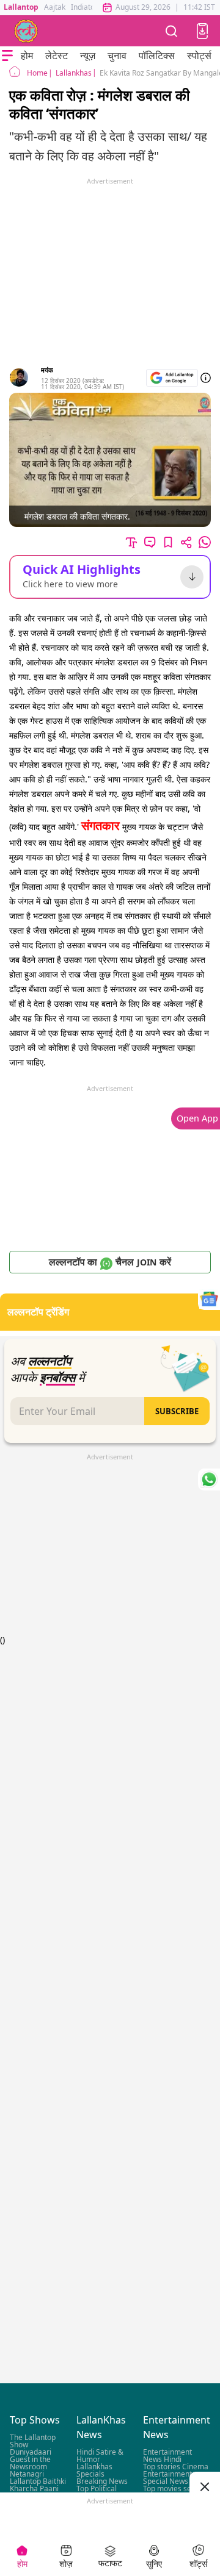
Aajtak (55, 7)
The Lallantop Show (33, 2441)
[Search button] (172, 31)
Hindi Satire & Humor (100, 2456)
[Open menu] (7, 55)
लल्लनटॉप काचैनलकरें (110, 1262)
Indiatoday (89, 7)
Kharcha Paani (34, 2488)
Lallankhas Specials (94, 2470)
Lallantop (21, 7)
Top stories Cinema (176, 2467)
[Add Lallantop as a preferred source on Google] (172, 378)
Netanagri (27, 2474)
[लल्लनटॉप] (26, 31)
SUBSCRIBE (177, 1411)
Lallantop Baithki (38, 2481)
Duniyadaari (31, 2452)
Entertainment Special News (167, 2478)
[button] (202, 31)
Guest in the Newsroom (30, 2463)
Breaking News (102, 2481)
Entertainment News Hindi (167, 2456)
